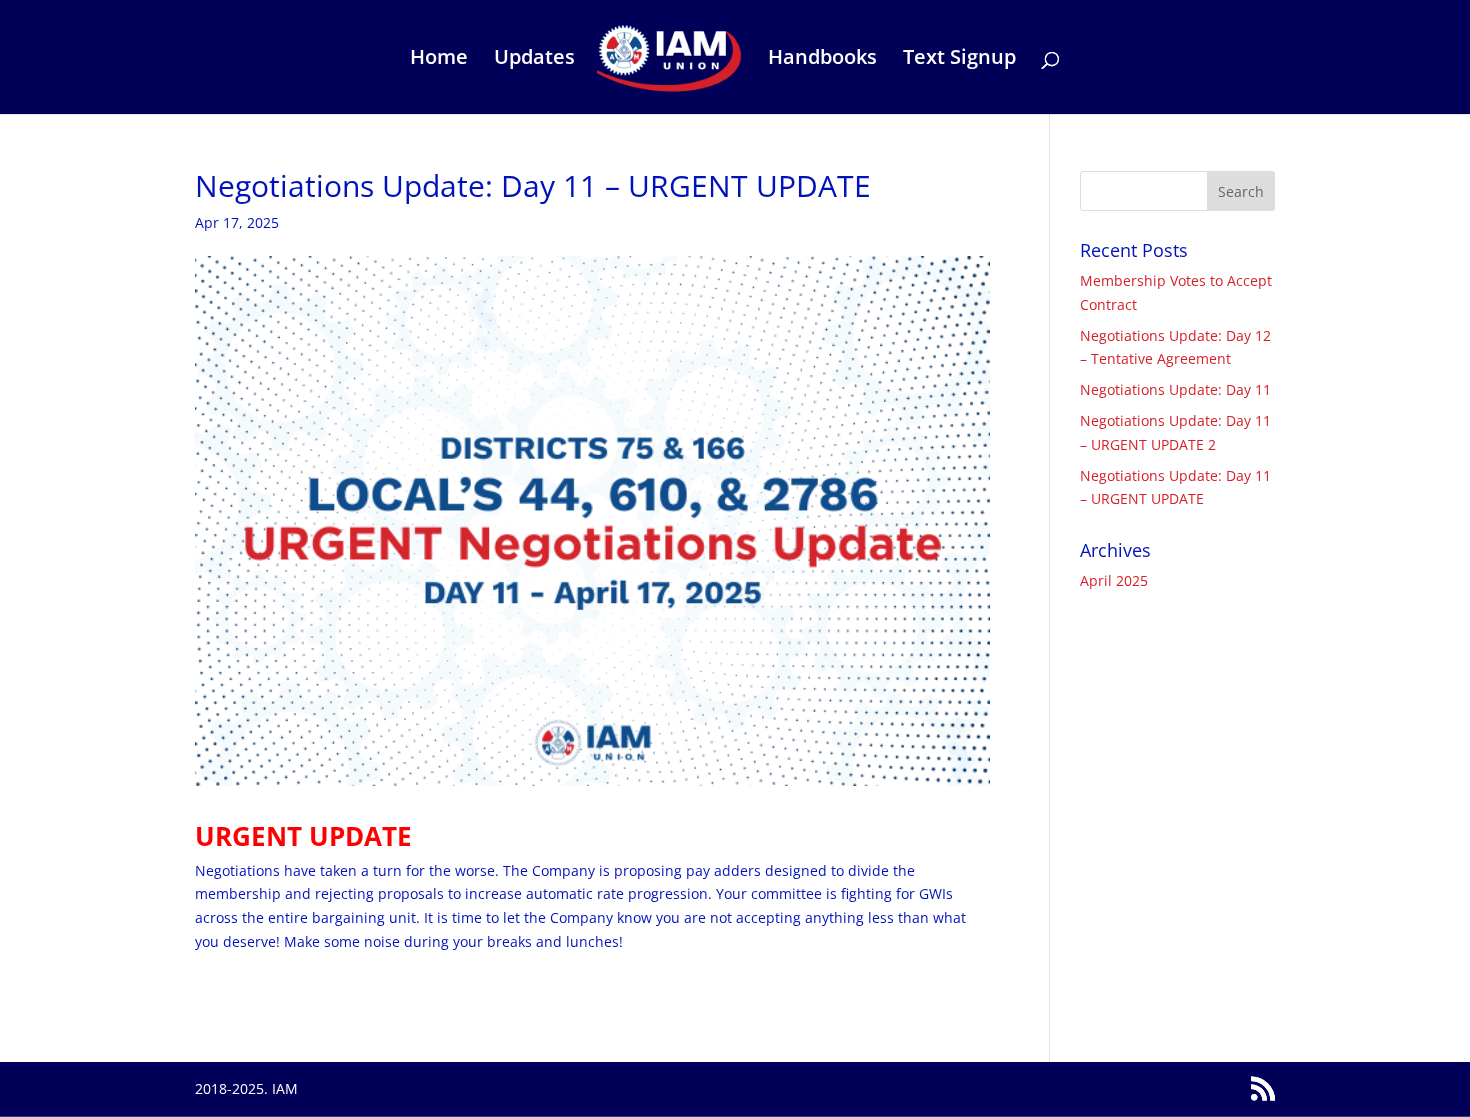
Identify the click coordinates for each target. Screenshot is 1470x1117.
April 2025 (1114, 580)
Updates (534, 60)
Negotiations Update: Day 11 (1175, 389)
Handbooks (822, 60)
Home (439, 60)
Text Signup (959, 60)
